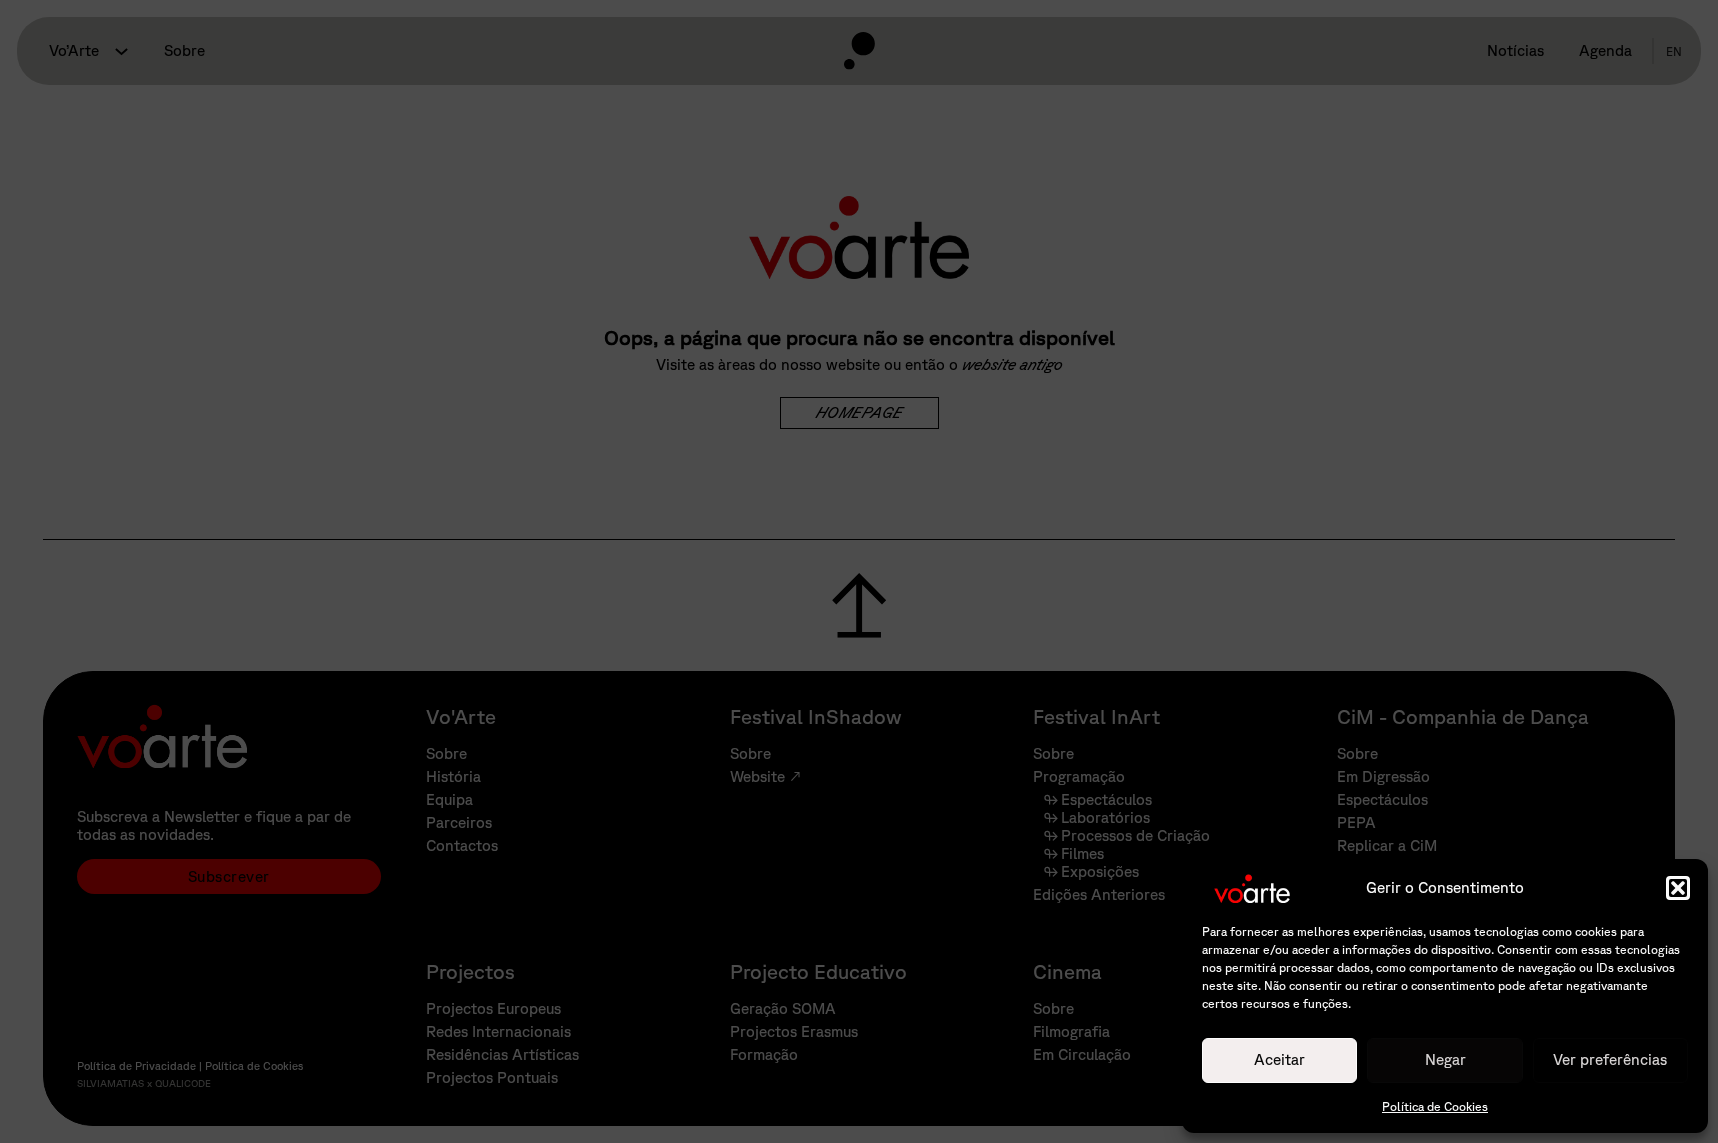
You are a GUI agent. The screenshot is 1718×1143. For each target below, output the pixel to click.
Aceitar (1279, 1059)
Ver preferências (1610, 1059)
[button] (1678, 888)
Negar (1445, 1059)
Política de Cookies (1435, 1106)
